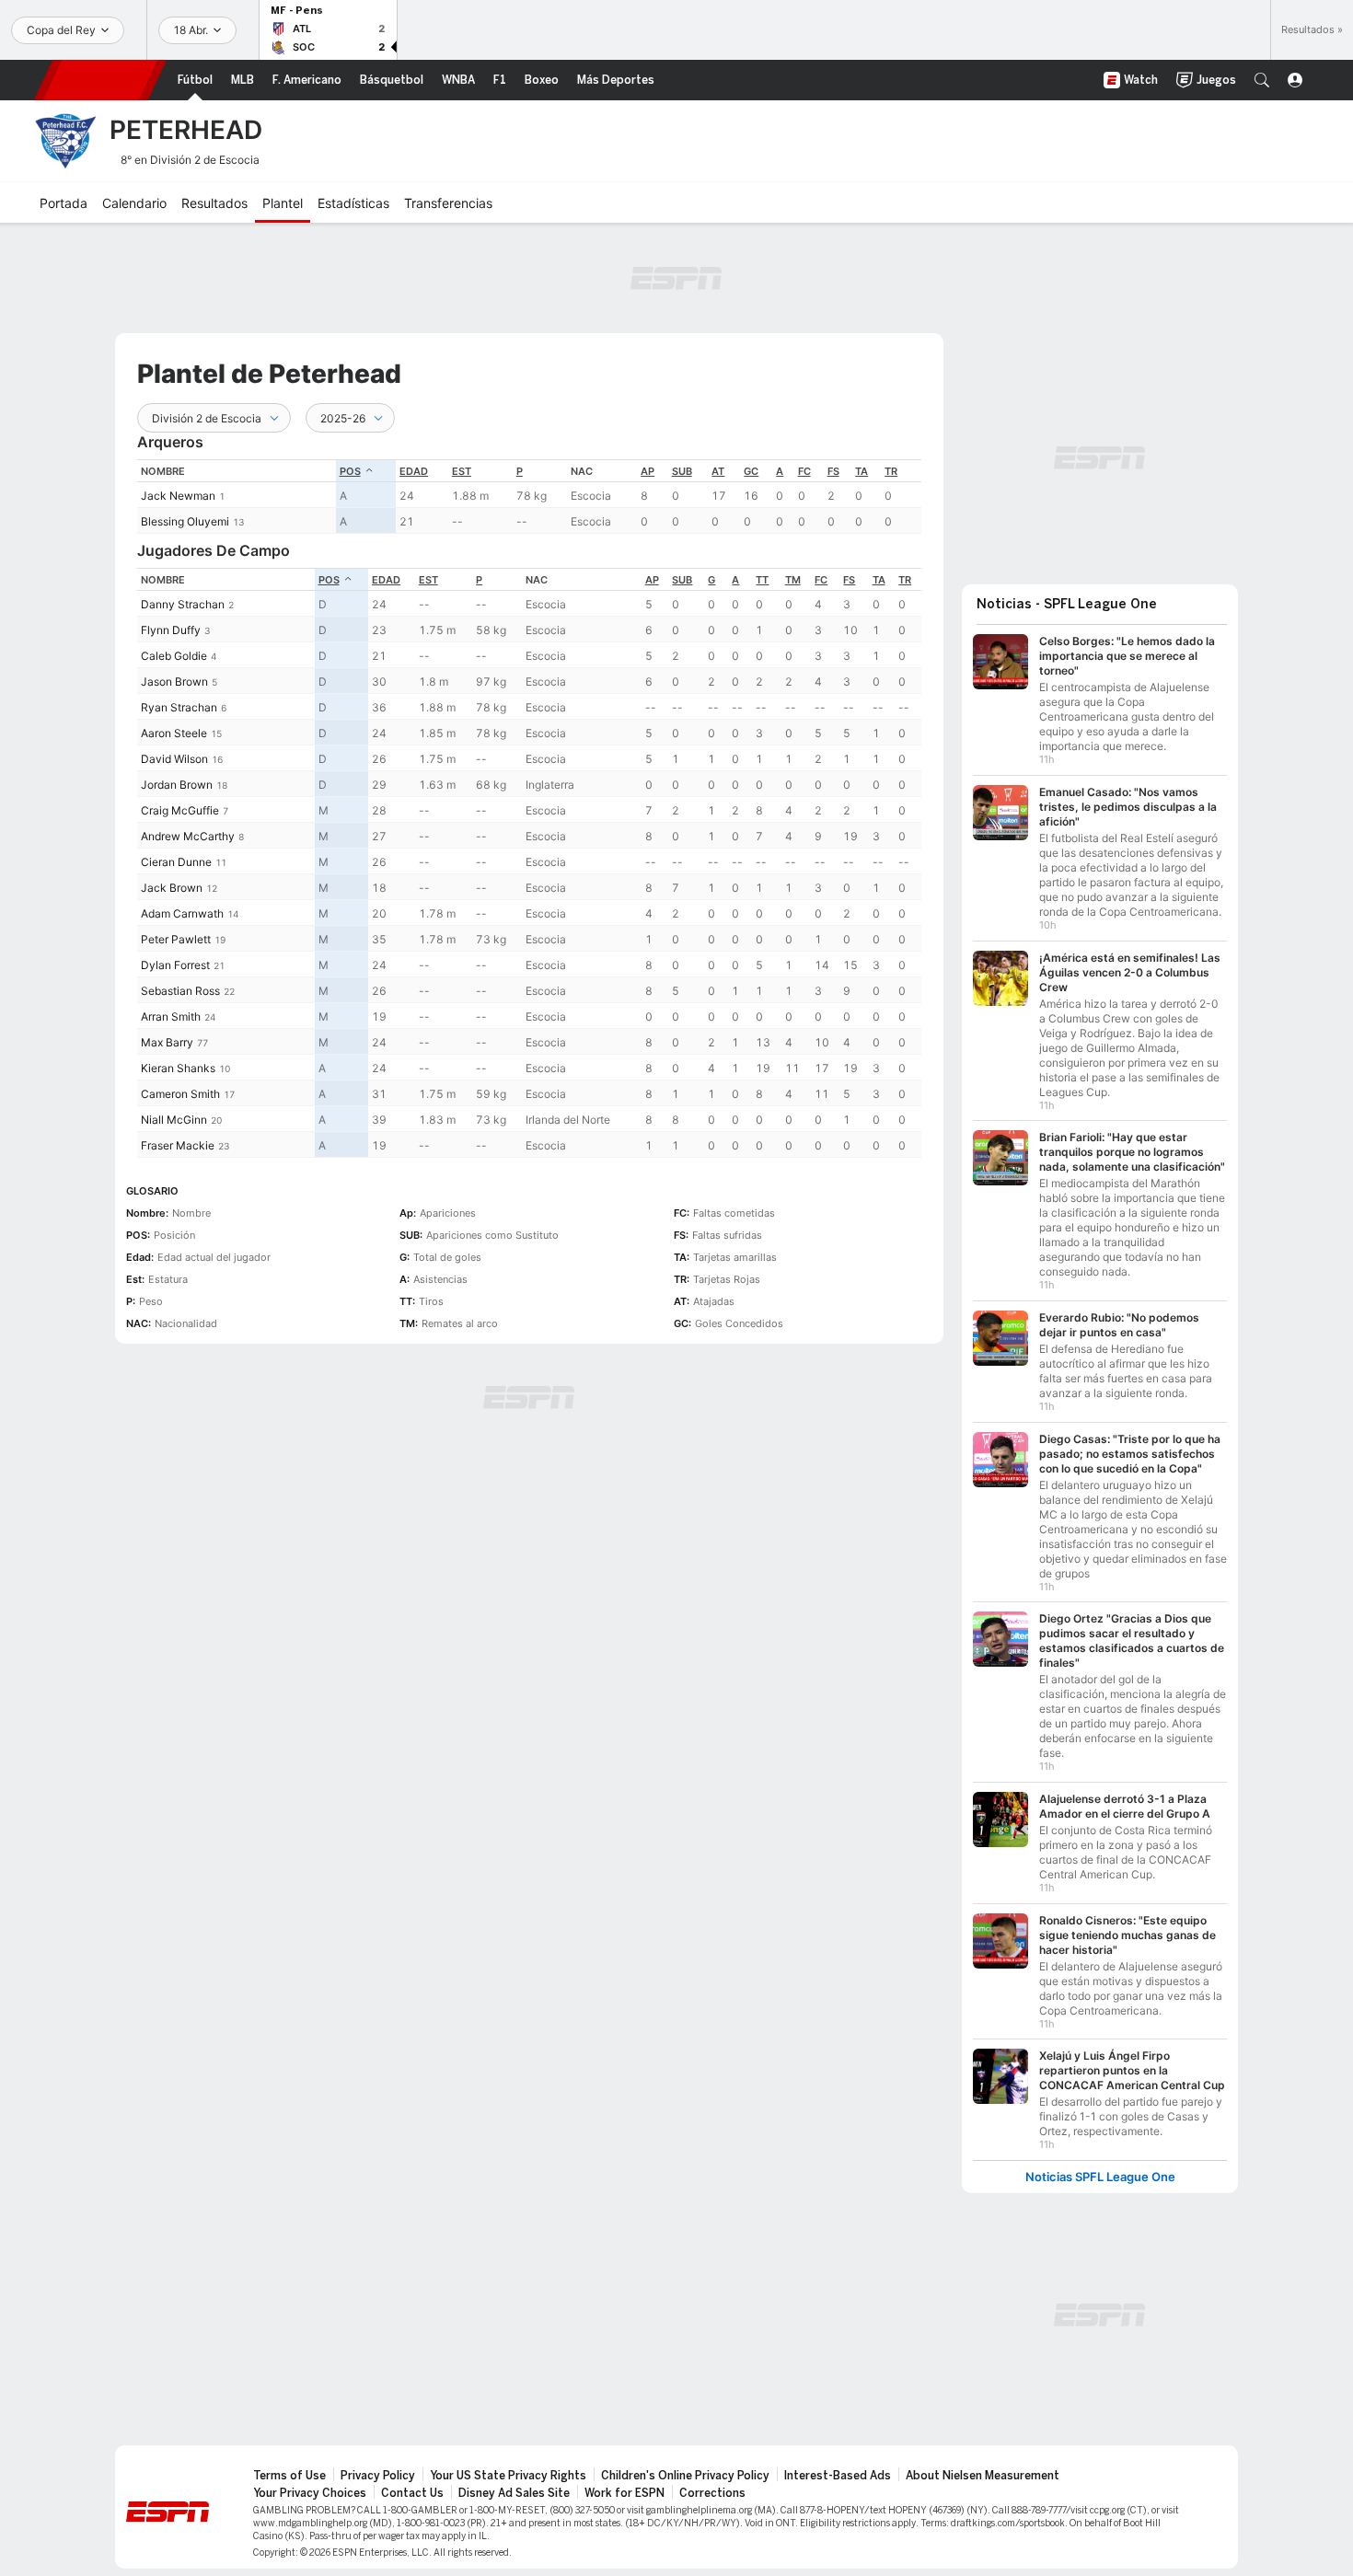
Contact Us (412, 2493)
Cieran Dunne (176, 862)
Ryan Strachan (179, 707)
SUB (682, 471)
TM (793, 580)
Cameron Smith (180, 1094)
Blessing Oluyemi (185, 521)
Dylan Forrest (175, 965)
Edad (414, 471)
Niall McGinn (174, 1120)
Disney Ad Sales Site (514, 2493)
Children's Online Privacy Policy (685, 2476)
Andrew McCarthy (188, 836)
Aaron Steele (174, 733)
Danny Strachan (183, 604)
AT (718, 471)
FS (833, 471)
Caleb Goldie (174, 656)
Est (462, 471)
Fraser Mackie (178, 1145)
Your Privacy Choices (310, 2493)
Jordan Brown (177, 785)
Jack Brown (172, 888)
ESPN (100, 80)
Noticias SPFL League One (1100, 2177)
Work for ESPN (624, 2493)
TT (762, 580)
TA (862, 471)
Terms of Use (289, 2476)
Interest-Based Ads (838, 2476)
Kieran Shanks (178, 1068)
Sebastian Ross (180, 991)
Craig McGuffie (180, 810)
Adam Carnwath (182, 913)
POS (350, 471)
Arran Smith (171, 1017)
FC (804, 471)
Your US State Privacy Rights (508, 2476)
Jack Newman (178, 496)
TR (891, 471)
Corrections (712, 2493)
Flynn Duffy (171, 630)
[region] (529, 497)
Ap (648, 471)
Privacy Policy (378, 2476)
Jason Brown (174, 682)
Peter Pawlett (176, 939)
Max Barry (167, 1042)
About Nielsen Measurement (983, 2476)
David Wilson (174, 759)
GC (751, 471)
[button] (1262, 80)
